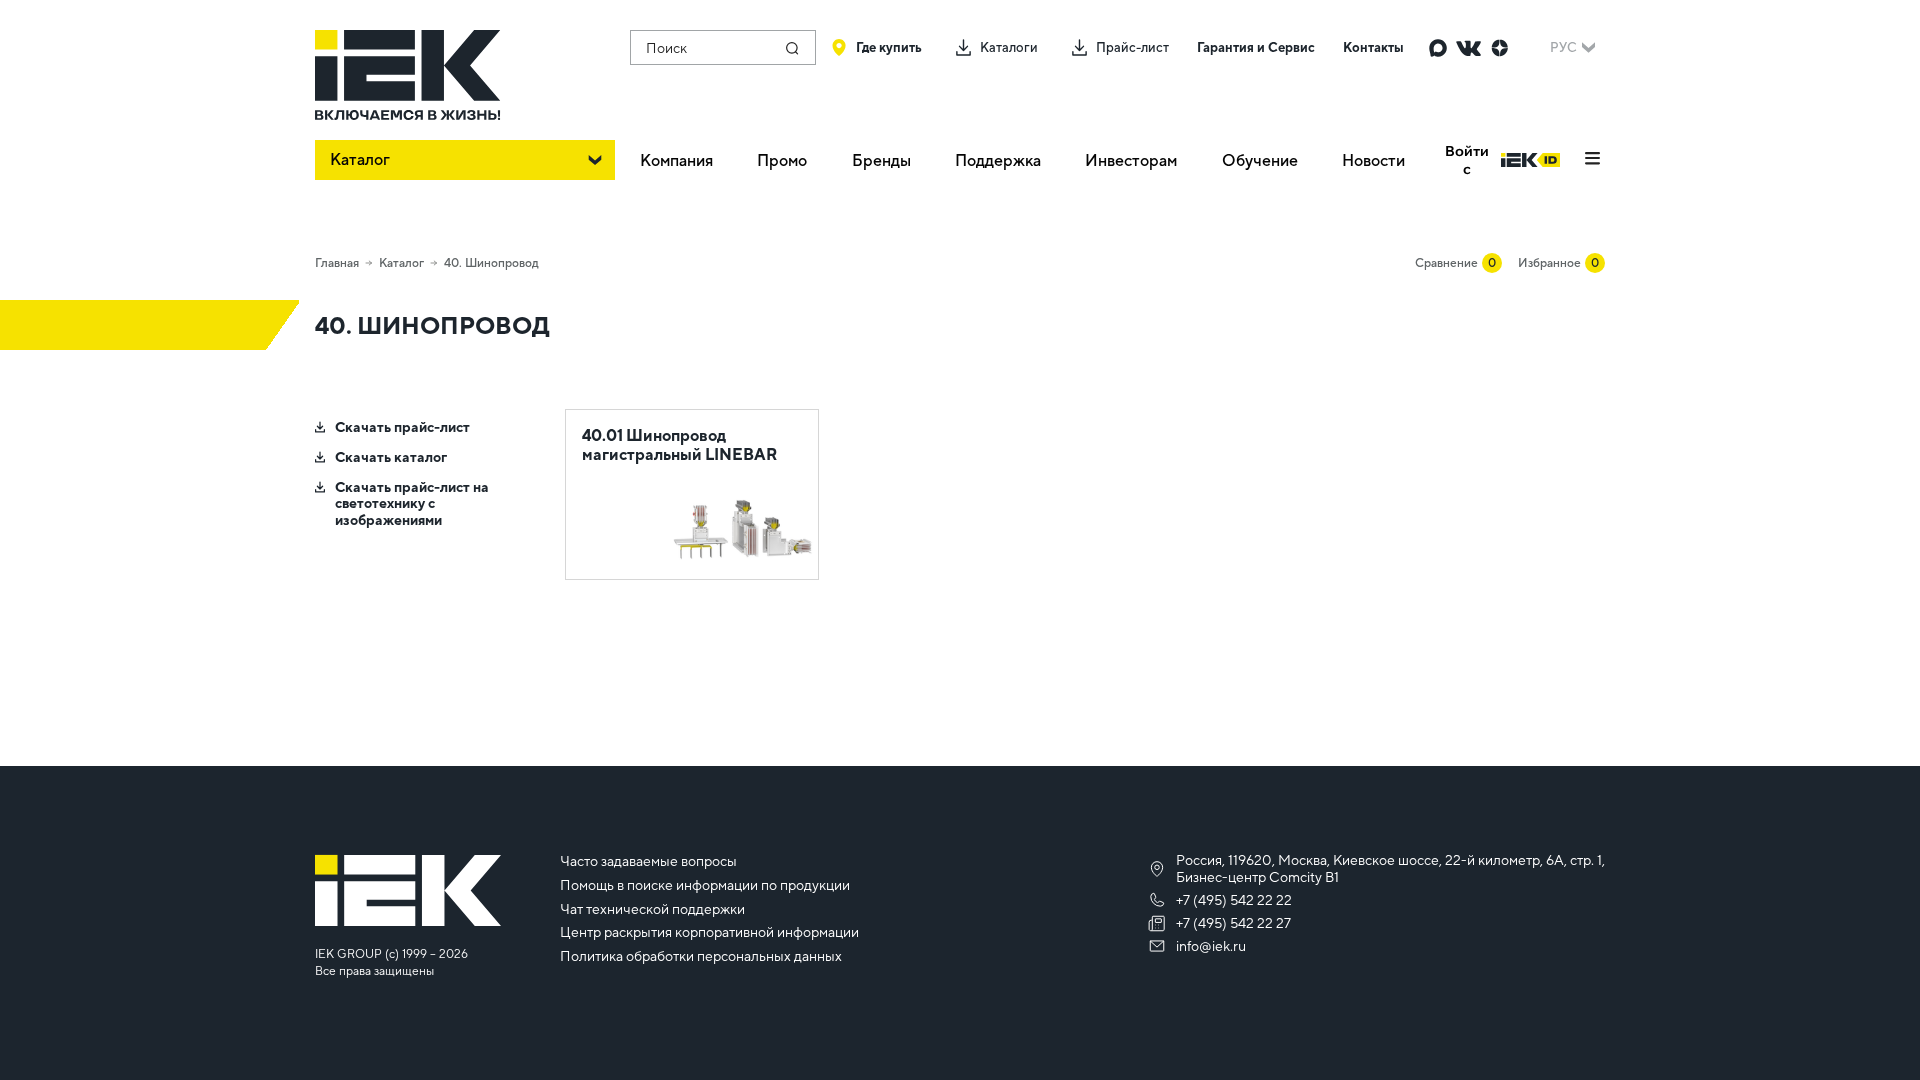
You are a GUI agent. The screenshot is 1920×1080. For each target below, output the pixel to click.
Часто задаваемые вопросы (648, 861)
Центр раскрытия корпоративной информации (709, 932)
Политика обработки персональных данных (701, 956)
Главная (337, 263)
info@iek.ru (1211, 946)
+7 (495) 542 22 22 (1234, 900)
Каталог (401, 263)
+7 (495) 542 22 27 (1233, 923)
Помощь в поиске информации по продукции (705, 885)
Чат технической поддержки (652, 909)
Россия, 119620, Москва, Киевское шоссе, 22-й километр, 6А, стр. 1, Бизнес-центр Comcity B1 (1390, 868)
